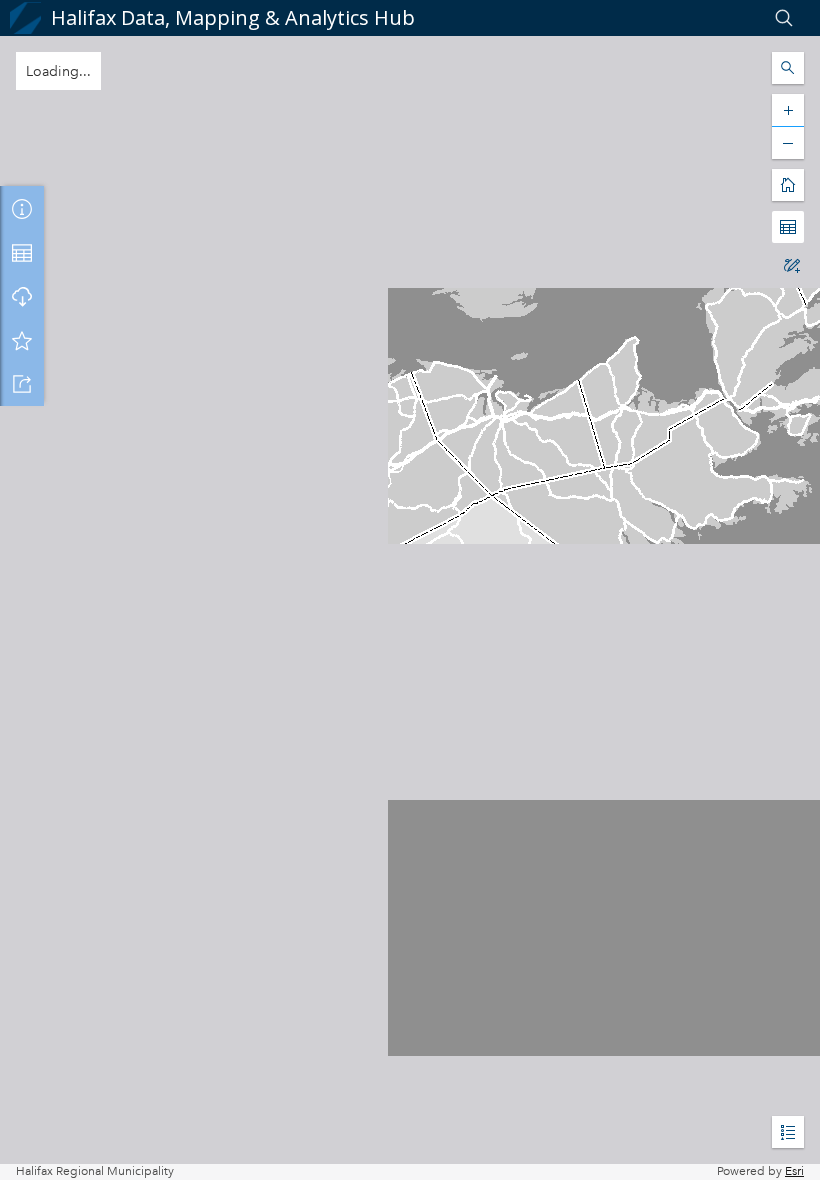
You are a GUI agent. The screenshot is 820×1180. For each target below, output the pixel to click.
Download (22, 296)
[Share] (22, 384)
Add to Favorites (22, 340)
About (22, 208)
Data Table (22, 252)
